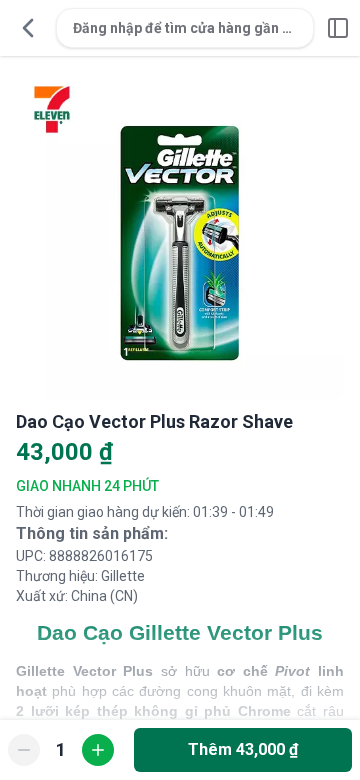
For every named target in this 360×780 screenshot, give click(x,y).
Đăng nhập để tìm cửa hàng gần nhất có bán (193, 28)
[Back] (28, 28)
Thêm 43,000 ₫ (243, 749)
